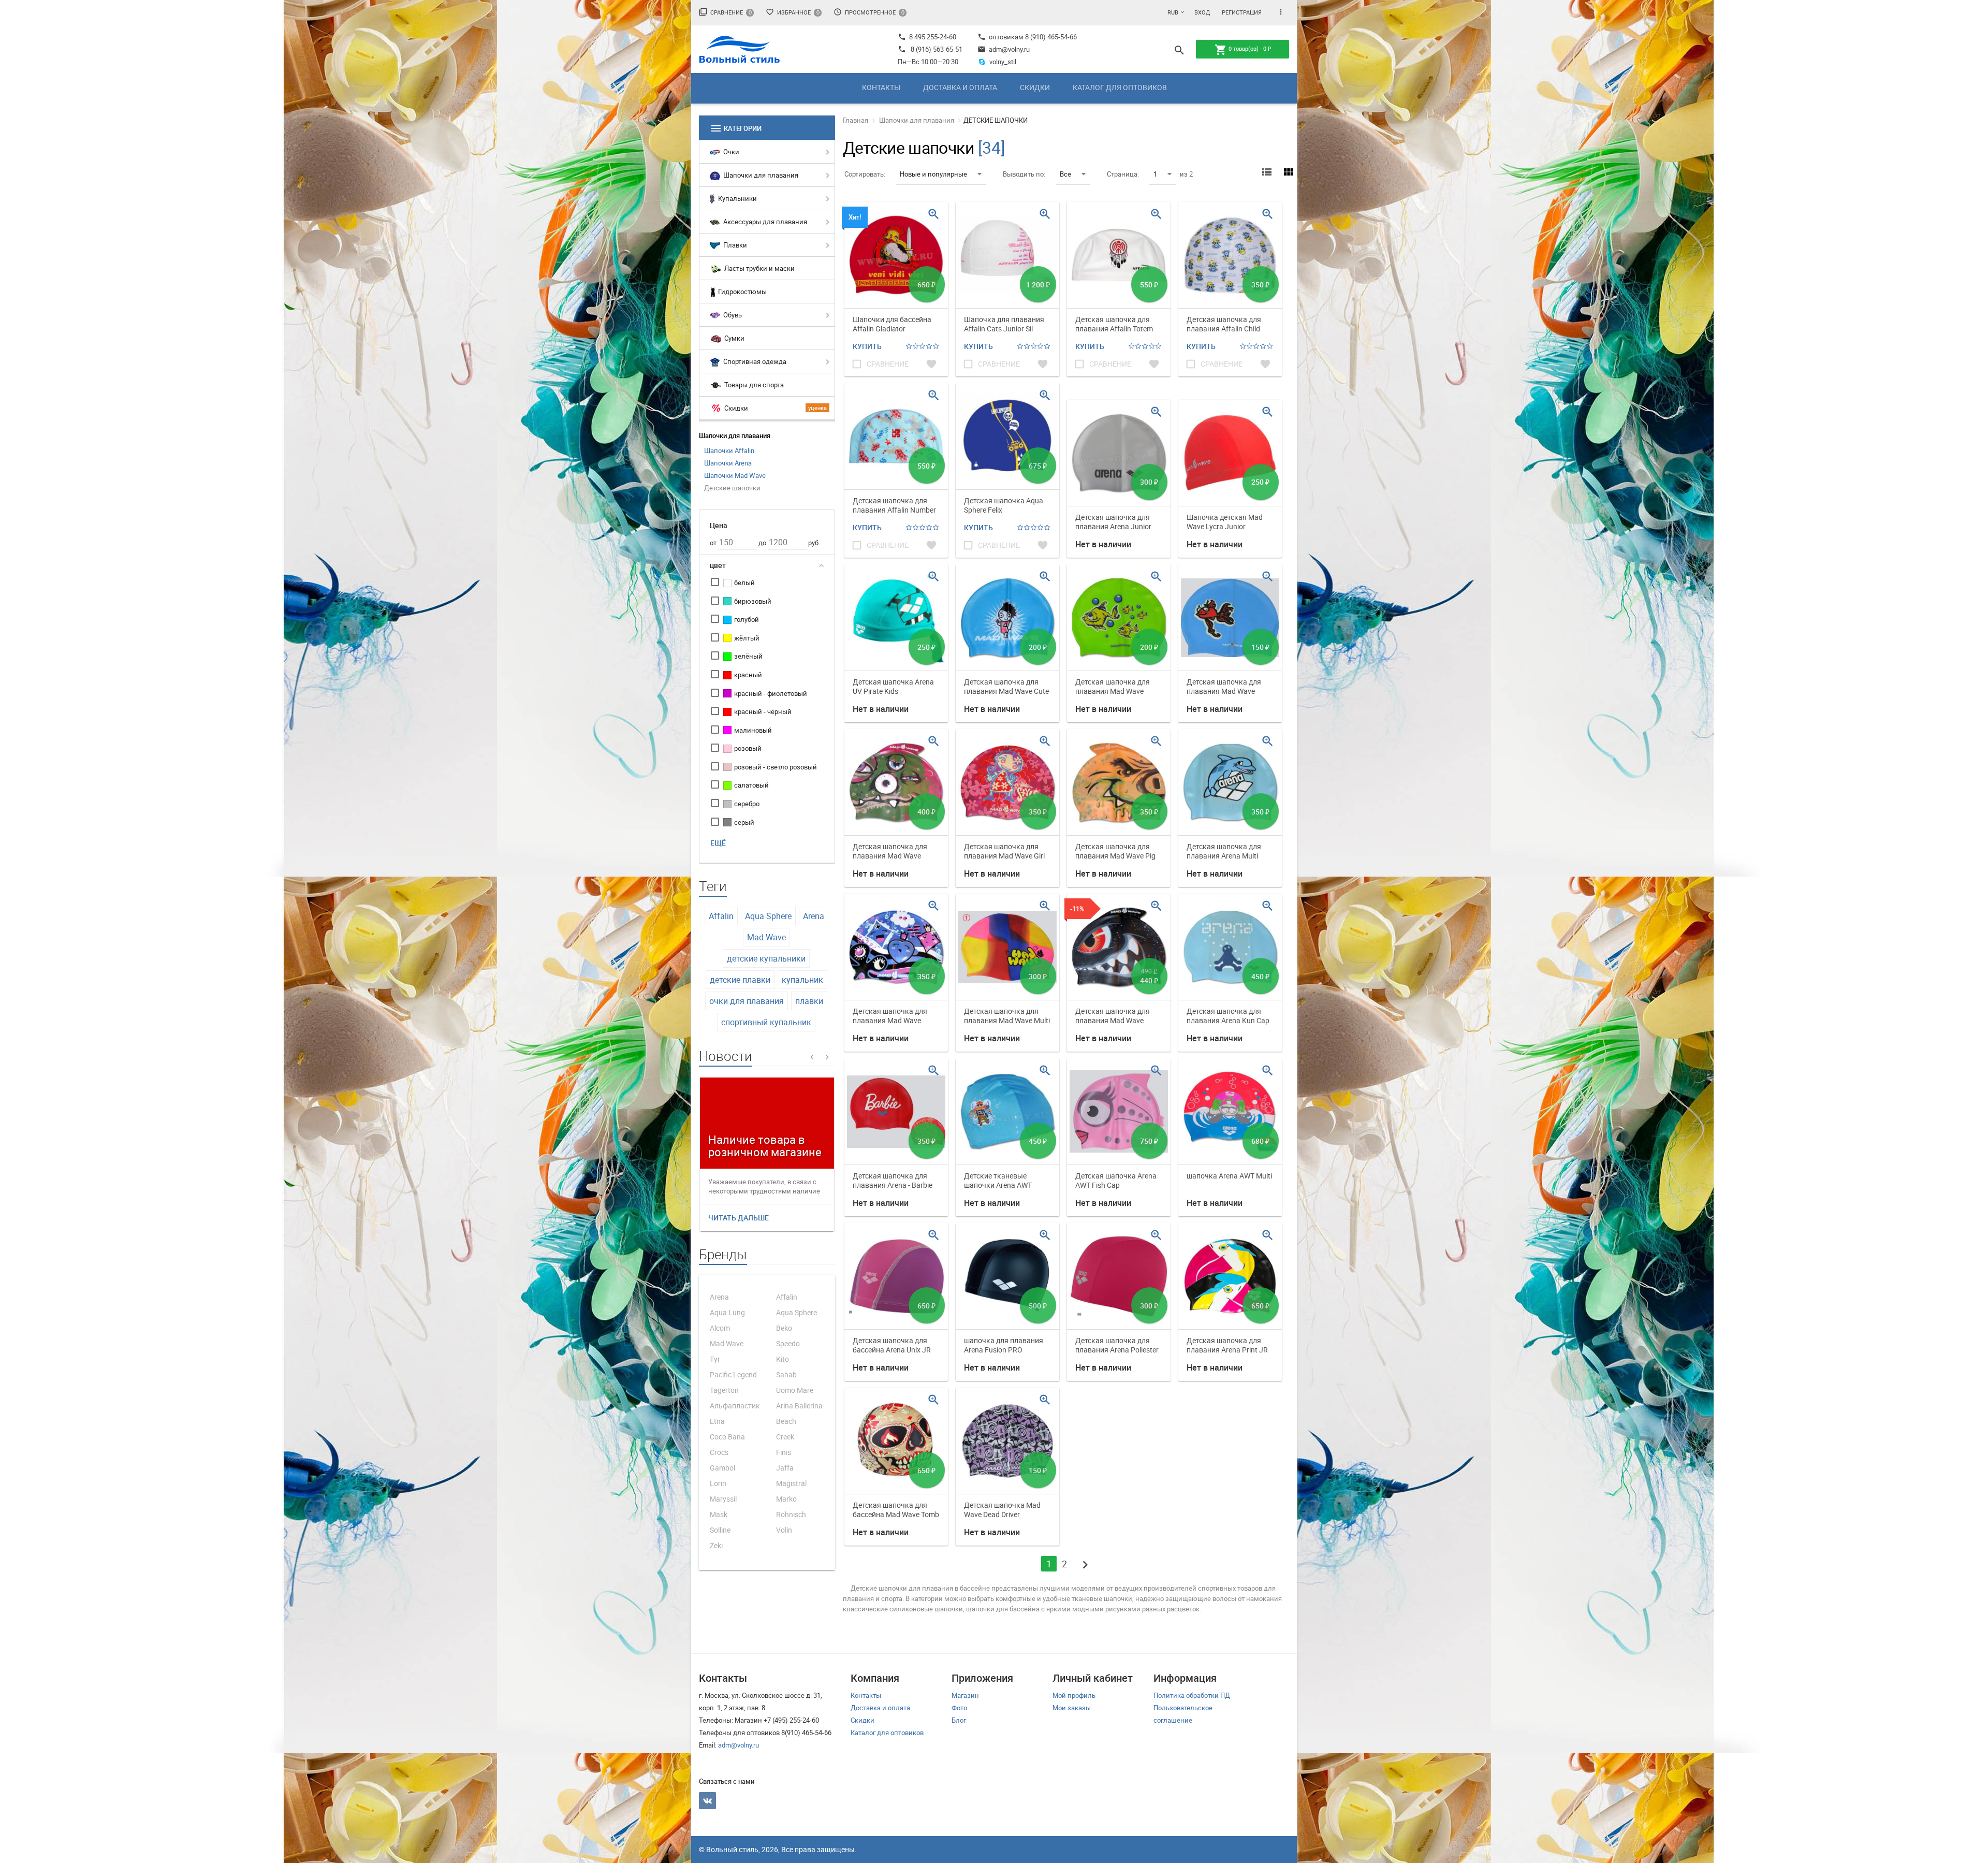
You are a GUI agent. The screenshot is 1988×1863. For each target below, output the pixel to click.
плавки (809, 1001)
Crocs (719, 1452)
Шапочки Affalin (729, 450)
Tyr (715, 1359)
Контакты (881, 87)
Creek (785, 1437)
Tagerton (724, 1390)
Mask (719, 1514)
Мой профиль (1074, 1695)
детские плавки (740, 980)
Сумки (734, 338)
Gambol (722, 1468)
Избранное (793, 12)
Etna (717, 1421)
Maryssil (723, 1499)
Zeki (716, 1545)
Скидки (1035, 87)
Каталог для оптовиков (1120, 87)
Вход (1202, 12)
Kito (783, 1359)
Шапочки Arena (728, 463)
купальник (802, 980)
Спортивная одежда (754, 361)
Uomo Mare (795, 1390)
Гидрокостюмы (742, 292)
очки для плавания (747, 1001)
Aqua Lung (727, 1312)
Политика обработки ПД (1192, 1695)
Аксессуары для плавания (764, 222)
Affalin (721, 916)
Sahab (786, 1374)
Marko (786, 1499)
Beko (784, 1328)
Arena (814, 916)
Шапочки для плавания (760, 175)
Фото (959, 1708)
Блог (959, 1720)
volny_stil (1003, 62)
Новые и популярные (933, 174)
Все (1065, 174)
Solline (720, 1530)
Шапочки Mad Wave (735, 475)
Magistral (791, 1483)
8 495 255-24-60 (927, 37)
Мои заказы (1072, 1708)
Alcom (720, 1328)
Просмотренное (869, 12)
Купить (867, 346)
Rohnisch (791, 1514)
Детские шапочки (732, 488)
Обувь (732, 315)
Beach (786, 1421)
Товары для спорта (753, 385)
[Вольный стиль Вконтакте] (707, 1801)
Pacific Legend (733, 1374)
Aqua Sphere (768, 916)
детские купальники (766, 958)
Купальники (737, 198)
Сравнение (725, 12)
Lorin (718, 1483)
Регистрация (1242, 12)
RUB (1173, 12)
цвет (718, 565)
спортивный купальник (766, 1022)
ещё (718, 843)
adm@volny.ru (1004, 49)
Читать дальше (739, 1218)
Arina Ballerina (799, 1406)
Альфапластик (735, 1406)
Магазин (965, 1695)
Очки (730, 152)
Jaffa (785, 1468)
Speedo (788, 1343)
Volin (784, 1530)
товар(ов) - (1243, 50)
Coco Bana (727, 1437)
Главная (856, 120)
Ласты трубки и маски (759, 268)
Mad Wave (766, 937)
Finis (784, 1452)
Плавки (734, 245)
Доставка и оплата (960, 87)
